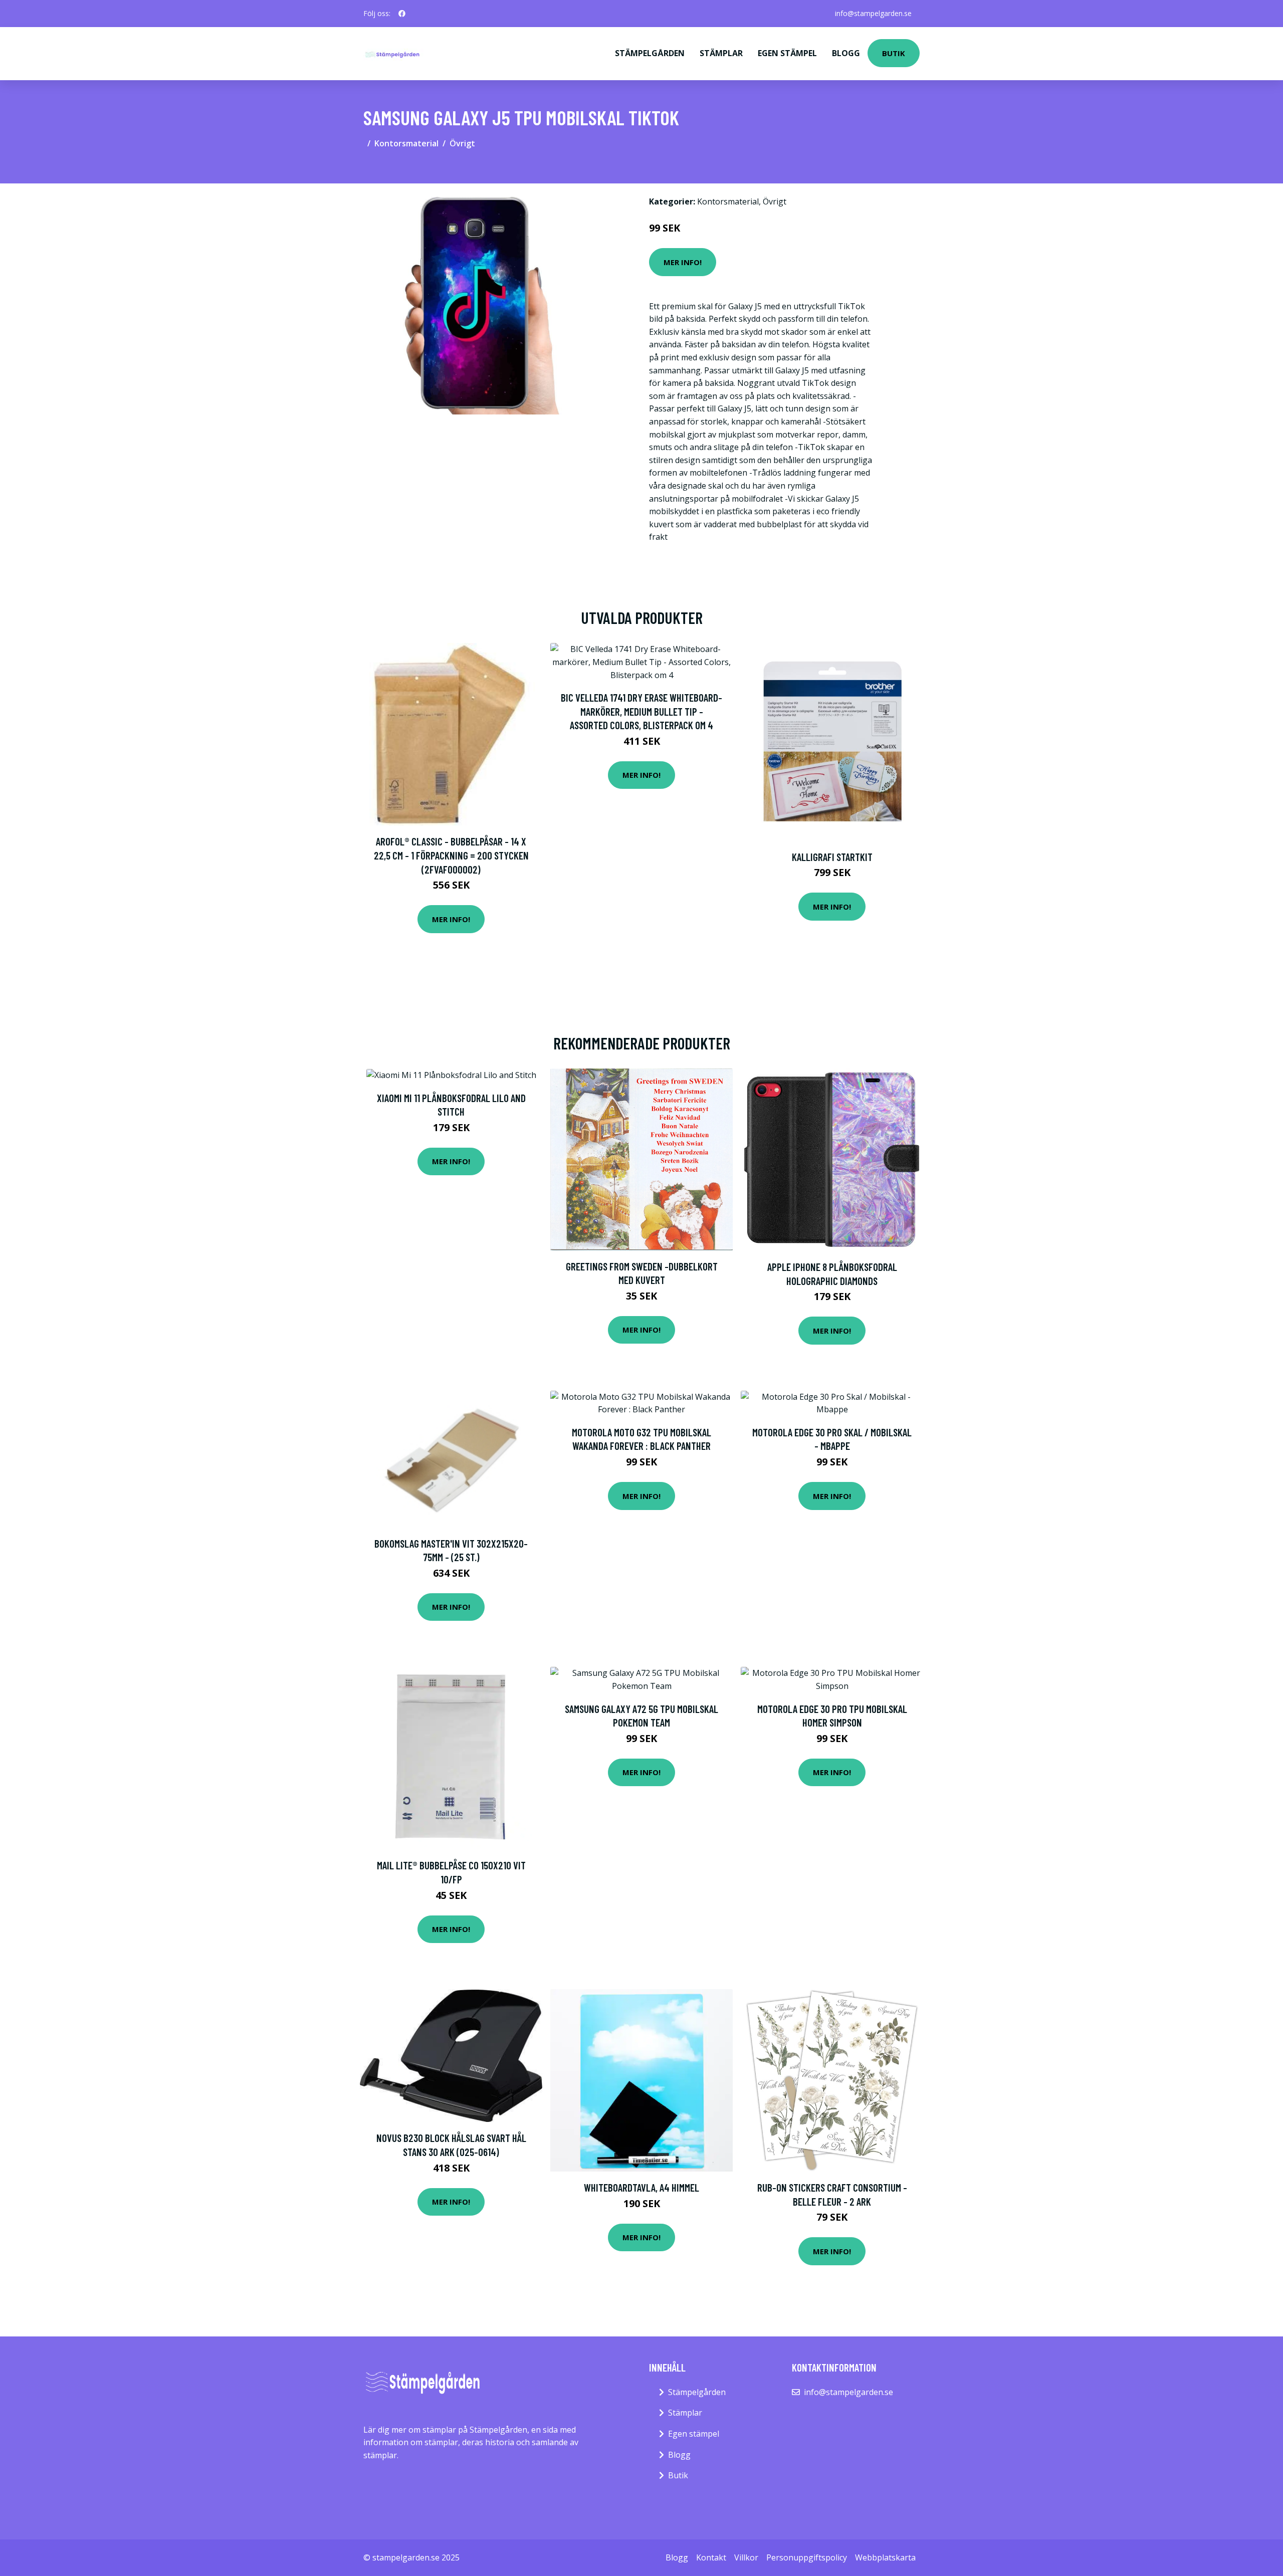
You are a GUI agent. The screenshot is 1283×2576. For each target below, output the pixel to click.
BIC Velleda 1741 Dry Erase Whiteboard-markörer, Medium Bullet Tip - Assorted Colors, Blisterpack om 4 (641, 711)
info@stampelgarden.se (873, 13)
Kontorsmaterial (406, 143)
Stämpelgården (650, 53)
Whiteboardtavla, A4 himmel (641, 2187)
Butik (894, 53)
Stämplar (721, 53)
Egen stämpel (787, 53)
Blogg (846, 53)
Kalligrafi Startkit (832, 857)
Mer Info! (683, 262)
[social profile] (402, 14)
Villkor (746, 2557)
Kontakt (711, 2557)
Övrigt (462, 143)
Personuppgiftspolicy (807, 2557)
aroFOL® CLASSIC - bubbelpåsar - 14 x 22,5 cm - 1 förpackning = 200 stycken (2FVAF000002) (451, 855)
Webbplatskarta (885, 2557)
